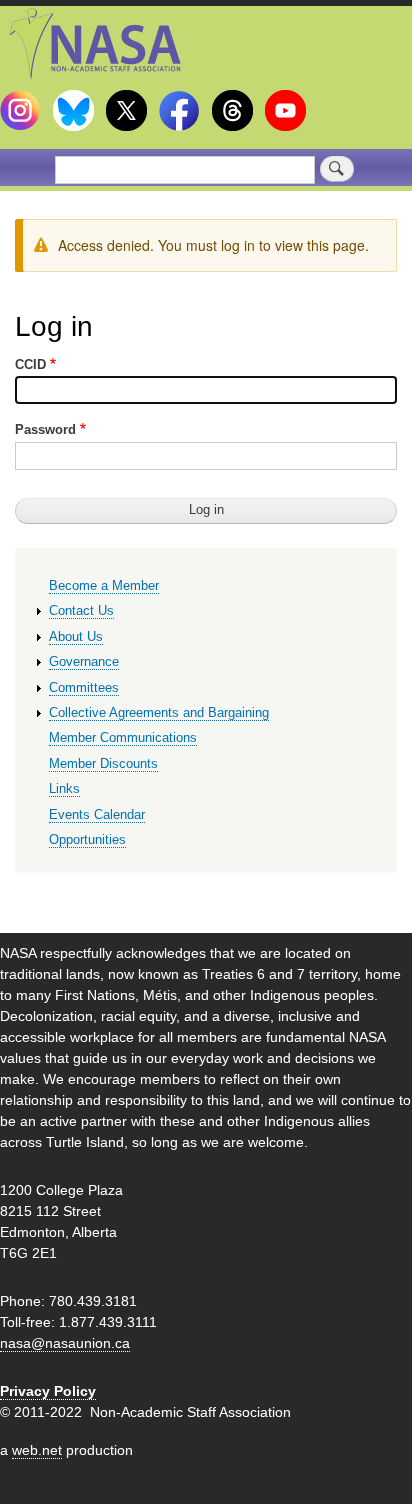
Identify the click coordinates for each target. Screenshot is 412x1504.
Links (64, 788)
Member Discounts (103, 763)
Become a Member (104, 585)
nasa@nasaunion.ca (65, 1343)
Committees (84, 687)
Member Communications (123, 737)
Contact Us (81, 610)
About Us (76, 636)
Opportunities (87, 839)
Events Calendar (97, 814)
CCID (30, 364)
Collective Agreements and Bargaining (159, 712)
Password (45, 429)
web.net (37, 1450)
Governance (84, 661)
